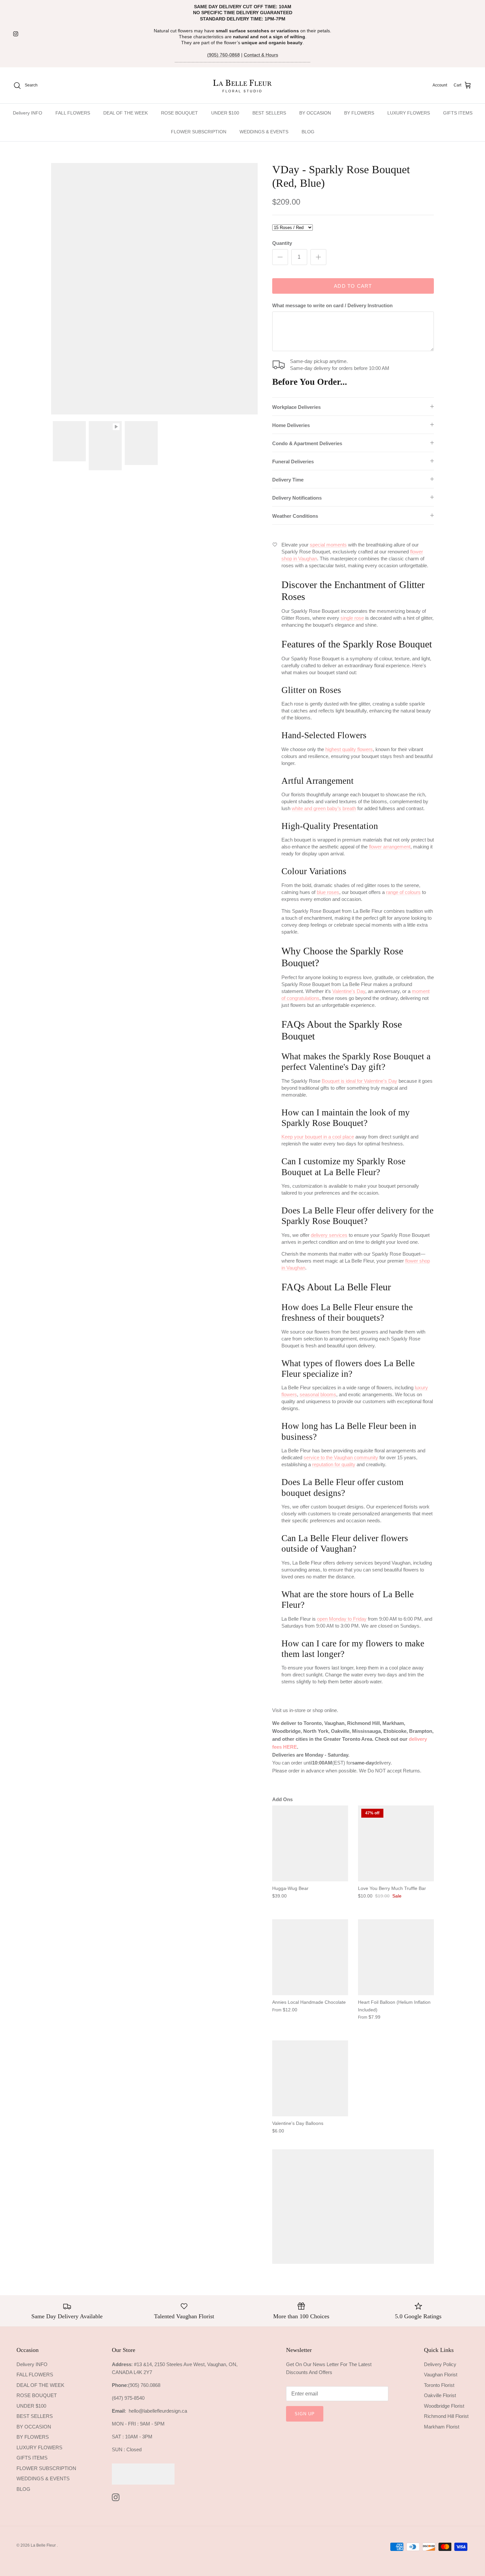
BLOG (308, 132)
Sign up (305, 2414)
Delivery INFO (28, 113)
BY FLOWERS (359, 113)
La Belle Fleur (44, 2545)
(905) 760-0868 (224, 55)
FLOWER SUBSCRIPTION (199, 132)
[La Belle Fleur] (243, 85)
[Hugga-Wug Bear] (310, 1843)
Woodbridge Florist (444, 2406)
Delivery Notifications (297, 498)
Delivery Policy (440, 2364)
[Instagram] (16, 34)
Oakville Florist (440, 2395)
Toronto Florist (439, 2385)
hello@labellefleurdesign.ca (158, 2411)
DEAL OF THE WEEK (126, 113)
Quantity (282, 243)
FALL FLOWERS (73, 113)
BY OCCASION (315, 113)
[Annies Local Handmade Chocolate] (310, 1957)
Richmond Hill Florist (446, 2416)
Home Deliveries (291, 425)
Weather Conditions (295, 516)
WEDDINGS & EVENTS (264, 132)
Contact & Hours (261, 55)
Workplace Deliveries (296, 407)
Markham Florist (442, 2427)
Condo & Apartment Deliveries (307, 443)
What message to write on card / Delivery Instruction (332, 305)
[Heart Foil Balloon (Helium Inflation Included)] (396, 1957)
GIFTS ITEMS (458, 113)
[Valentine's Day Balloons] (310, 2078)
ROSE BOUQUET (179, 113)
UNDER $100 (225, 113)
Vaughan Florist (441, 2375)
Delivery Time (288, 480)
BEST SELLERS (269, 113)
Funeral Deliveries (293, 462)
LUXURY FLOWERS (409, 113)
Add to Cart (353, 286)
